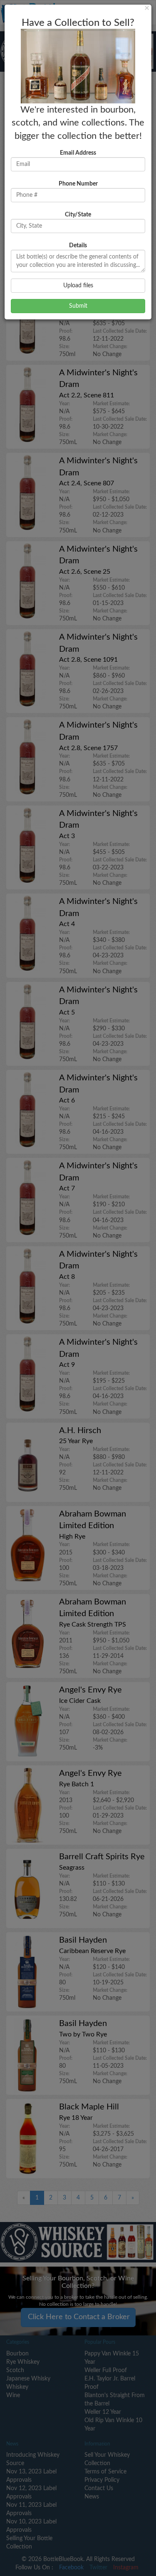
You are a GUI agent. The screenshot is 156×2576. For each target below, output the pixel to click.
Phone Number (78, 184)
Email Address (78, 153)
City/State (78, 215)
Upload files (78, 286)
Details (78, 246)
